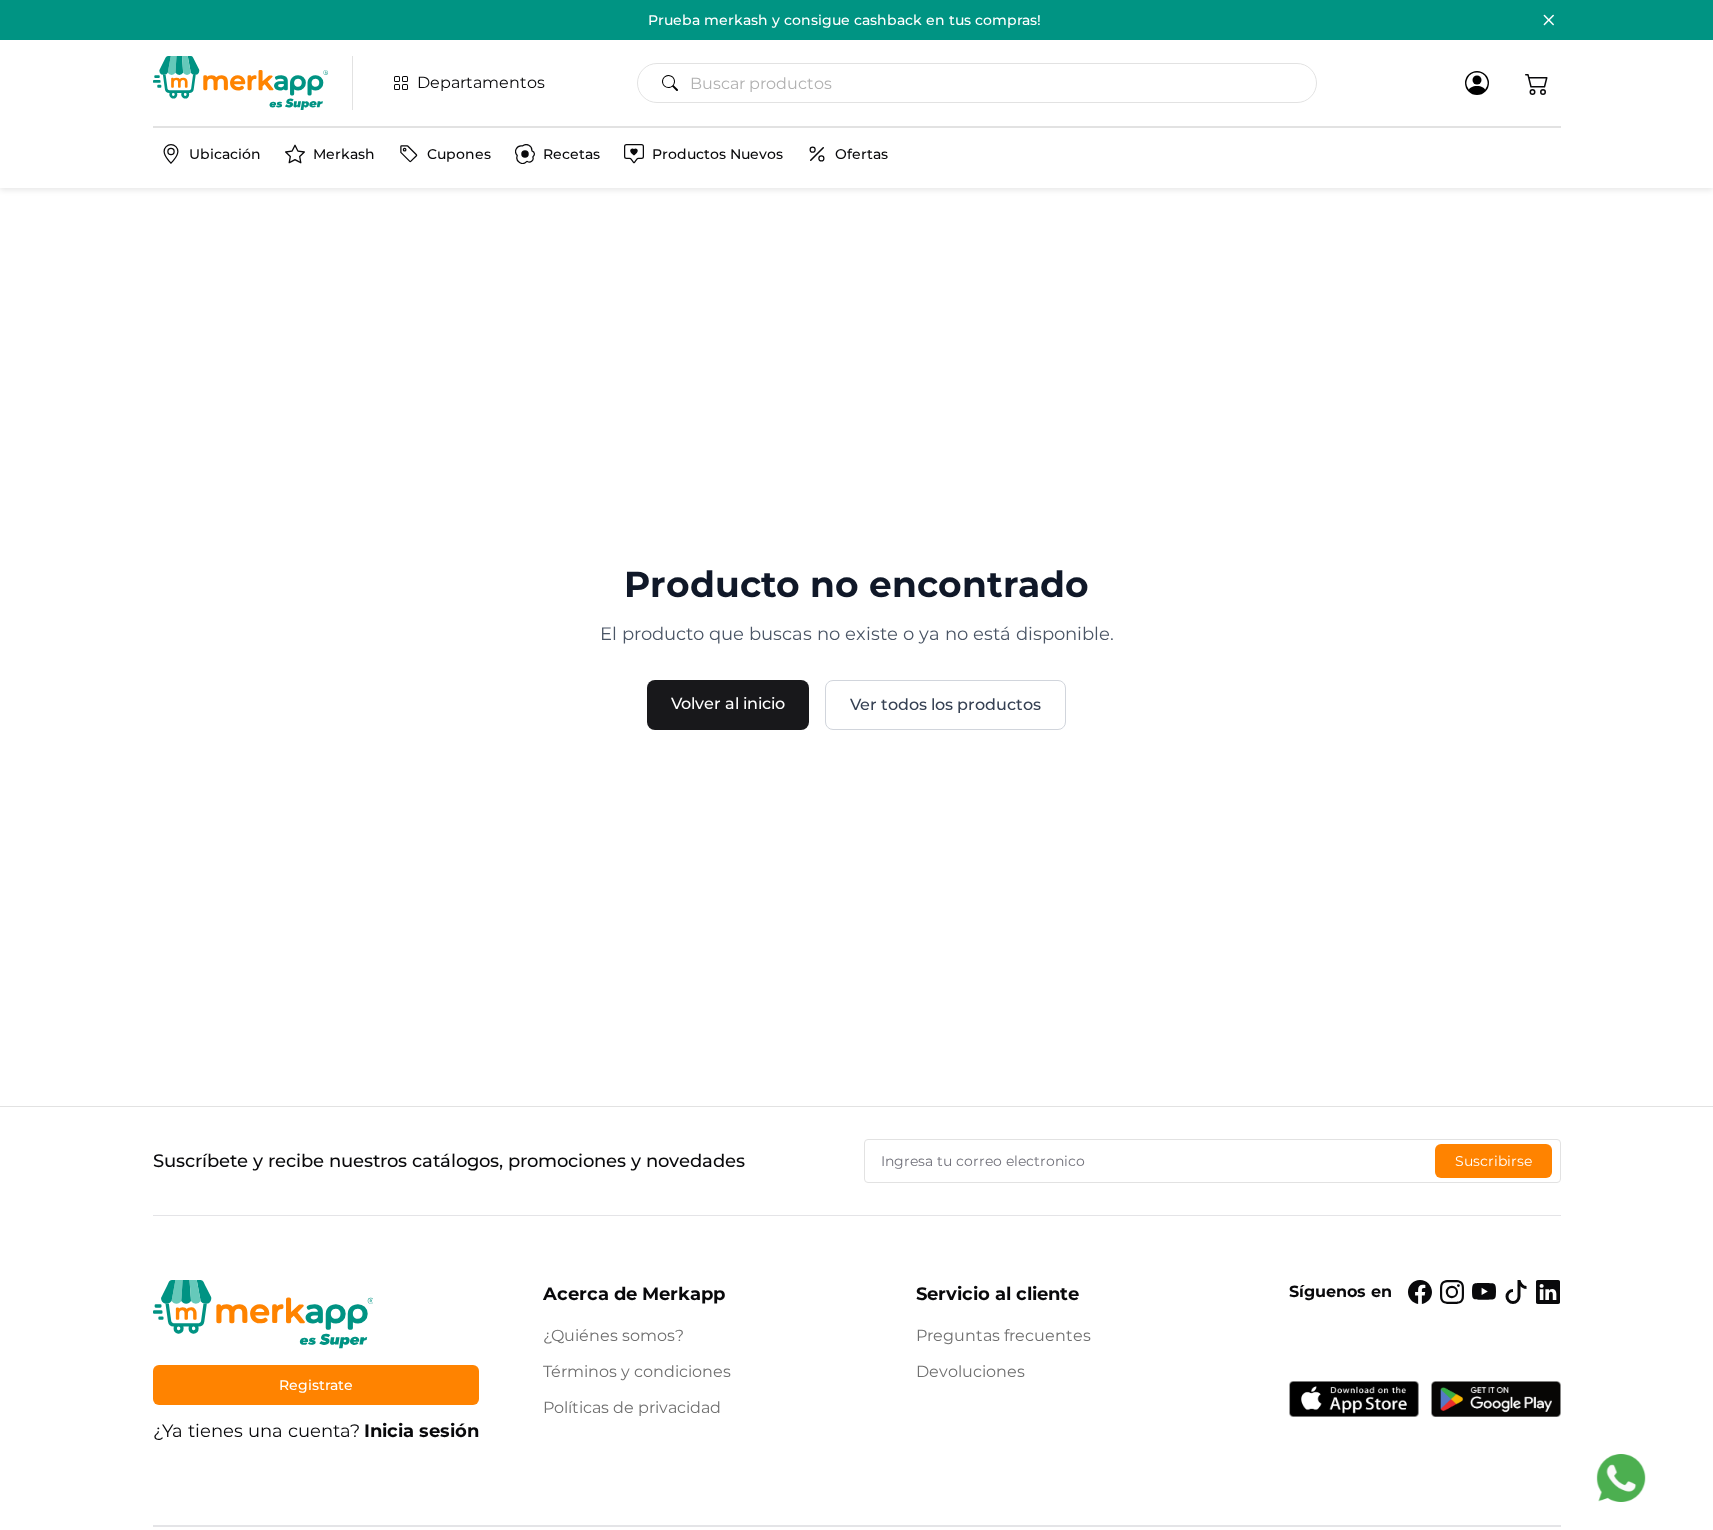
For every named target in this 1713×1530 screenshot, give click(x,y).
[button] (1537, 83)
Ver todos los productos (945, 704)
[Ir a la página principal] (240, 83)
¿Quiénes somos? (613, 1335)
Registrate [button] (316, 1385)
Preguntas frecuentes (1003, 1335)
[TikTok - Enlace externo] (1516, 1292)
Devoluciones (970, 1371)
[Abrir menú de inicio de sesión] (1477, 83)
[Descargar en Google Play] (1496, 1399)
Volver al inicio (728, 703)
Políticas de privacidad (632, 1407)
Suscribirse (1493, 1161)
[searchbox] (985, 83)
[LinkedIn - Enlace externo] (1548, 1292)
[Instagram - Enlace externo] (1452, 1292)
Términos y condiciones (637, 1371)
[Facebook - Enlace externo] (1420, 1292)
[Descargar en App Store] (1354, 1399)
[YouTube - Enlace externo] (1484, 1292)
